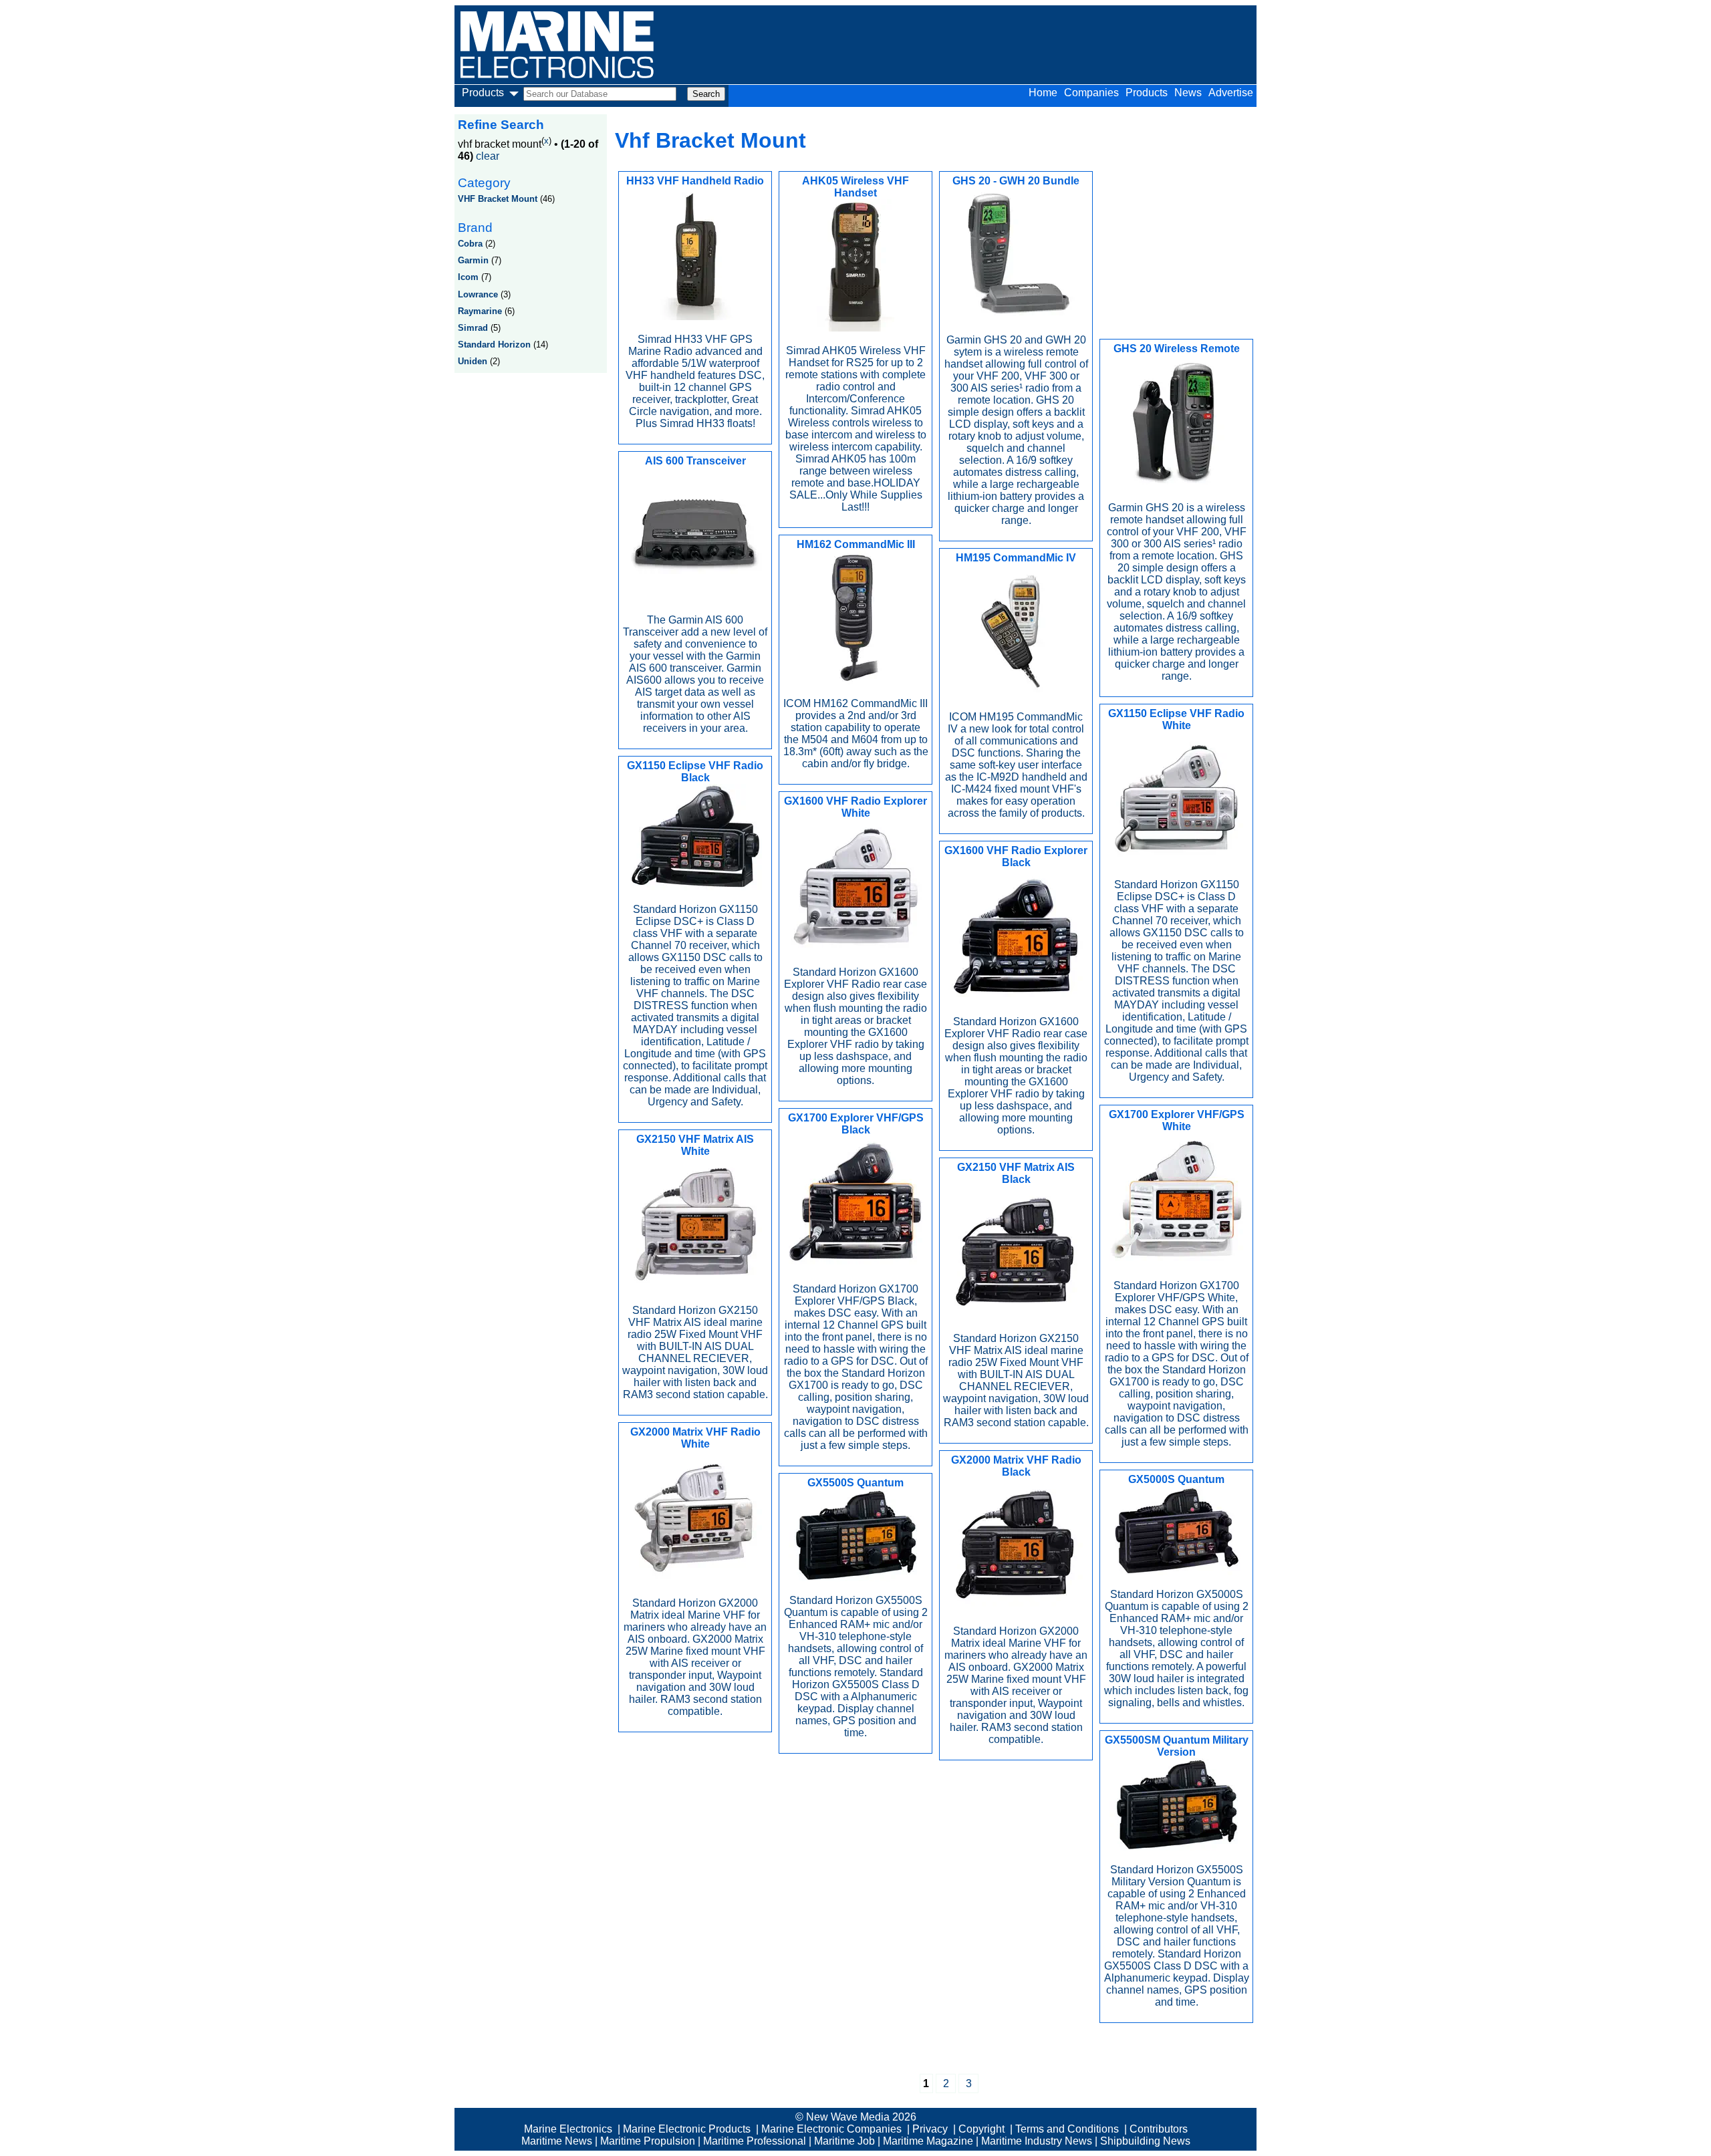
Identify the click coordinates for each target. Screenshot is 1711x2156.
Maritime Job (844, 2141)
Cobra (470, 244)
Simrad (473, 328)
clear (488, 156)
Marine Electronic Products (687, 2129)
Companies (1091, 93)
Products (1147, 93)
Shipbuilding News (1145, 2141)
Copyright (981, 2129)
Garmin (473, 260)
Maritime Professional (755, 2141)
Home (1043, 93)
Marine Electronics (568, 2129)
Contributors (1159, 2129)
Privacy (930, 2129)
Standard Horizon (494, 345)
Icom (468, 277)
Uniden (473, 361)
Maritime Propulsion (648, 2141)
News (1188, 93)
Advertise (1231, 93)
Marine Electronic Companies (831, 2129)
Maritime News (557, 2141)
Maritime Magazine (928, 2141)
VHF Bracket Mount (498, 199)
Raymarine (480, 311)
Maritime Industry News (1037, 2141)
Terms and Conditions (1067, 2129)
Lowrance (478, 294)
